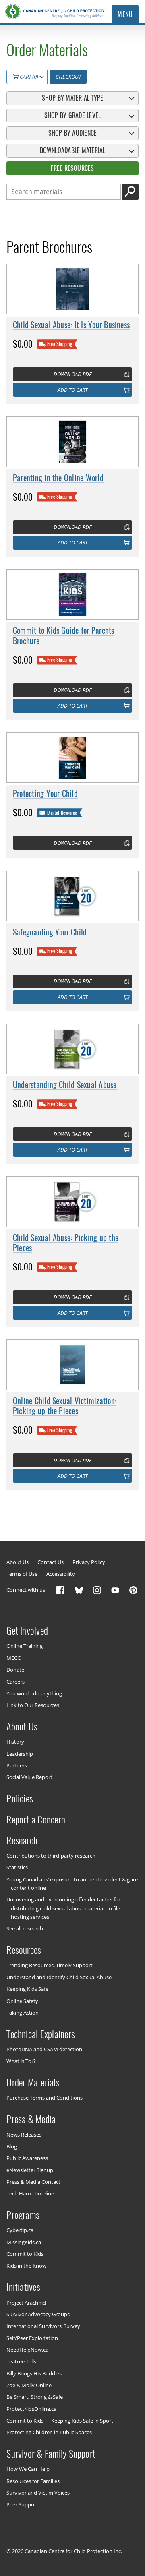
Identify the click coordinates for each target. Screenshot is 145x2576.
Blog (12, 2146)
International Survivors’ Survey (43, 2326)
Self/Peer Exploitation (32, 2338)
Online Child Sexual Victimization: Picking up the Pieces (65, 1406)
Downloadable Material (73, 150)
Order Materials (33, 2082)
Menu (125, 14)
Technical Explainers (41, 2034)
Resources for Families (33, 2481)
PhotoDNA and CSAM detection (44, 2049)
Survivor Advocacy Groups (38, 2314)
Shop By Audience (73, 133)
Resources (24, 1950)
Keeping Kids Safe (27, 1989)
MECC (13, 1657)
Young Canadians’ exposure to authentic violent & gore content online (72, 1883)
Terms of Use (22, 1574)
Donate (15, 1670)
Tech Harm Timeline (30, 2193)
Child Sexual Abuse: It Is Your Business (71, 325)
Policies (20, 1798)
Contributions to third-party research (51, 1856)
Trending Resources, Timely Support (50, 1965)
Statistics (17, 1867)
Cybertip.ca (20, 2230)
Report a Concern (36, 1819)
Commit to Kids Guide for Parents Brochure (64, 636)
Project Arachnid (26, 2302)
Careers (16, 1681)
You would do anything (34, 1693)
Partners (17, 1765)
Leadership (20, 1753)
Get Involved (27, 1630)
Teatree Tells (21, 2361)
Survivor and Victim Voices (38, 2493)
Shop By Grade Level (72, 115)
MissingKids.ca (24, 2242)
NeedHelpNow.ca (27, 2350)
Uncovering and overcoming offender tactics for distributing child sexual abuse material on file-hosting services (64, 1908)
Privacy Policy (89, 1562)
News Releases (24, 2134)
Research (22, 1840)
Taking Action (23, 2013)
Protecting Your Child (45, 794)
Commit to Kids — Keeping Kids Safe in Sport (60, 2421)
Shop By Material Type (73, 98)
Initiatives (23, 2287)
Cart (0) (28, 77)
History (15, 1742)
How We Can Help (28, 2469)
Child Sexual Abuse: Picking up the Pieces (66, 1243)
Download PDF (72, 374)
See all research (25, 1928)
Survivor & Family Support (51, 2454)
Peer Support (22, 2504)
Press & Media (31, 2119)
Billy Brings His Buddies (34, 2373)
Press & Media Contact (33, 2182)
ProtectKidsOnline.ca (31, 2408)
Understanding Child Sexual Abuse (65, 1085)
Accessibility (61, 1574)
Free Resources (72, 168)
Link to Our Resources (33, 1705)
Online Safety (22, 2001)
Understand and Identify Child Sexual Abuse (59, 1977)
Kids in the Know (26, 2266)
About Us (18, 1562)
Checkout (68, 77)
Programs (23, 2215)
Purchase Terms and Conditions (45, 2098)
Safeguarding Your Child (50, 932)
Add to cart (72, 390)
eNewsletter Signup (30, 2170)
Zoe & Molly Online (29, 2385)
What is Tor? (21, 2061)
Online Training (25, 1646)
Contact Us (51, 1562)
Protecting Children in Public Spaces (49, 2432)
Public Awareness (27, 2158)
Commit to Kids (25, 2254)
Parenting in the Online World (58, 478)
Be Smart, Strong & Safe (35, 2397)
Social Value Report (29, 1777)
